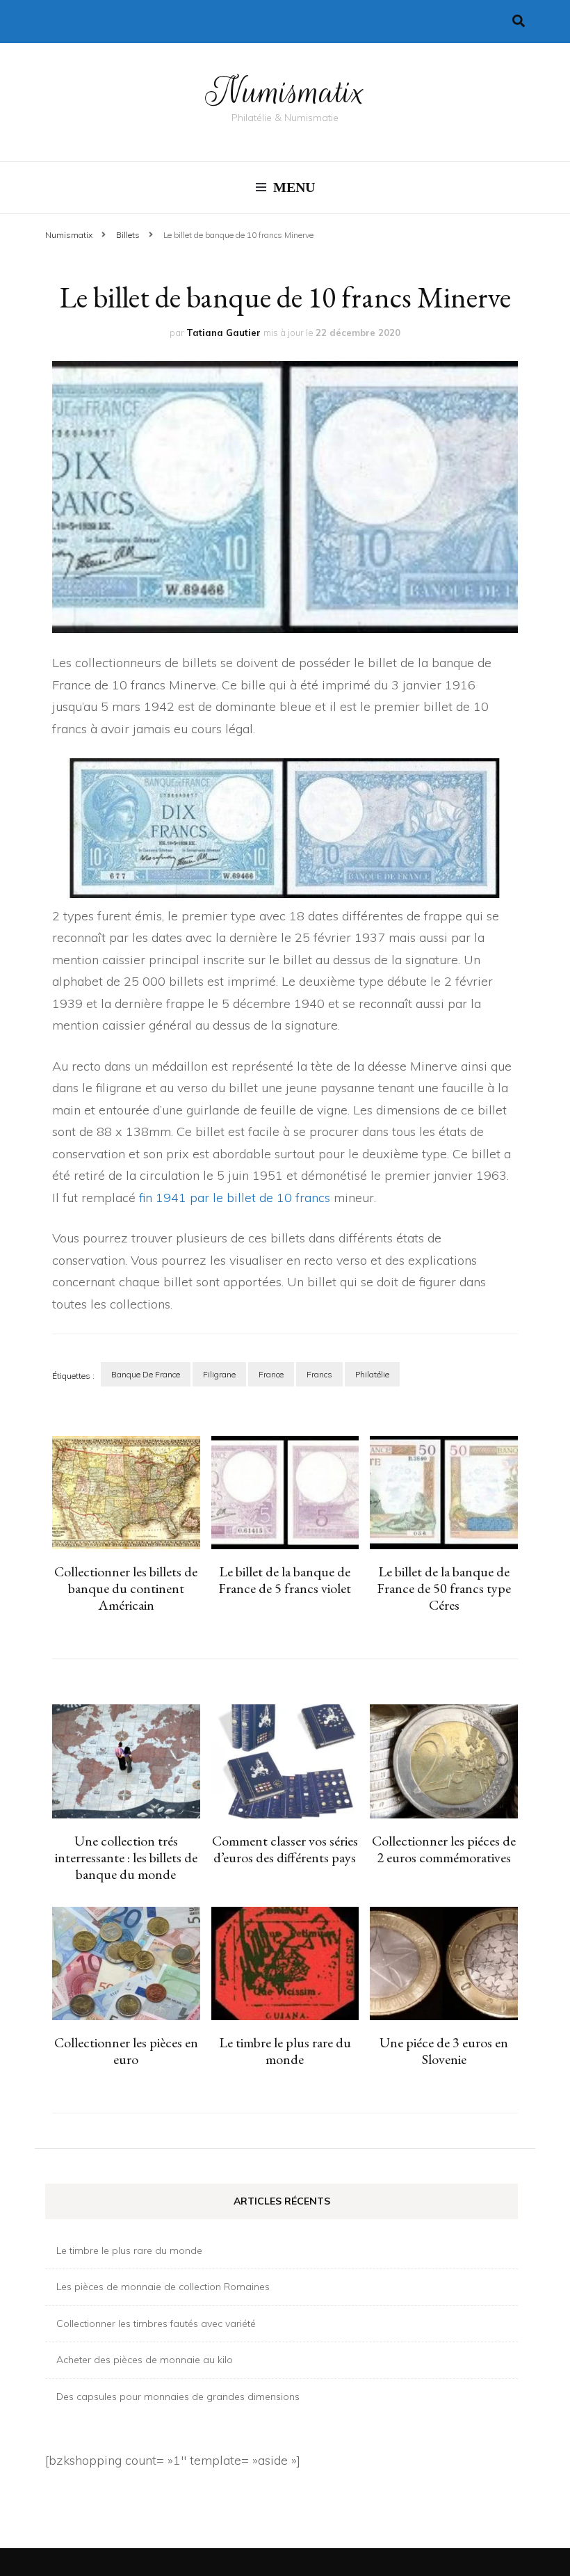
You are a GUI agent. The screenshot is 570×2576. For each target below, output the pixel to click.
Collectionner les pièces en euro (126, 2051)
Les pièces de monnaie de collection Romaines (163, 2287)
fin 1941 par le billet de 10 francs (235, 1198)
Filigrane (219, 1374)
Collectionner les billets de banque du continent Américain (126, 1588)
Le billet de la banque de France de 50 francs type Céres (444, 1588)
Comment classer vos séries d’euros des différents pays (285, 1849)
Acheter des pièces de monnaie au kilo (145, 2360)
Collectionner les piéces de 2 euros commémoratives (444, 1849)
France (271, 1374)
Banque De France (146, 1374)
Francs (319, 1374)
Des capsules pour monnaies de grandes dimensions (178, 2397)
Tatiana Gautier (223, 333)
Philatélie (372, 1374)
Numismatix (285, 92)
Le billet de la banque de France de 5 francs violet (285, 1580)
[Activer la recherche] (519, 21)
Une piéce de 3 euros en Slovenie (444, 2051)
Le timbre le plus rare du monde (285, 2051)
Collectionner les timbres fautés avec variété (156, 2323)
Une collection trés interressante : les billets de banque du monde (126, 1857)
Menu (294, 187)
